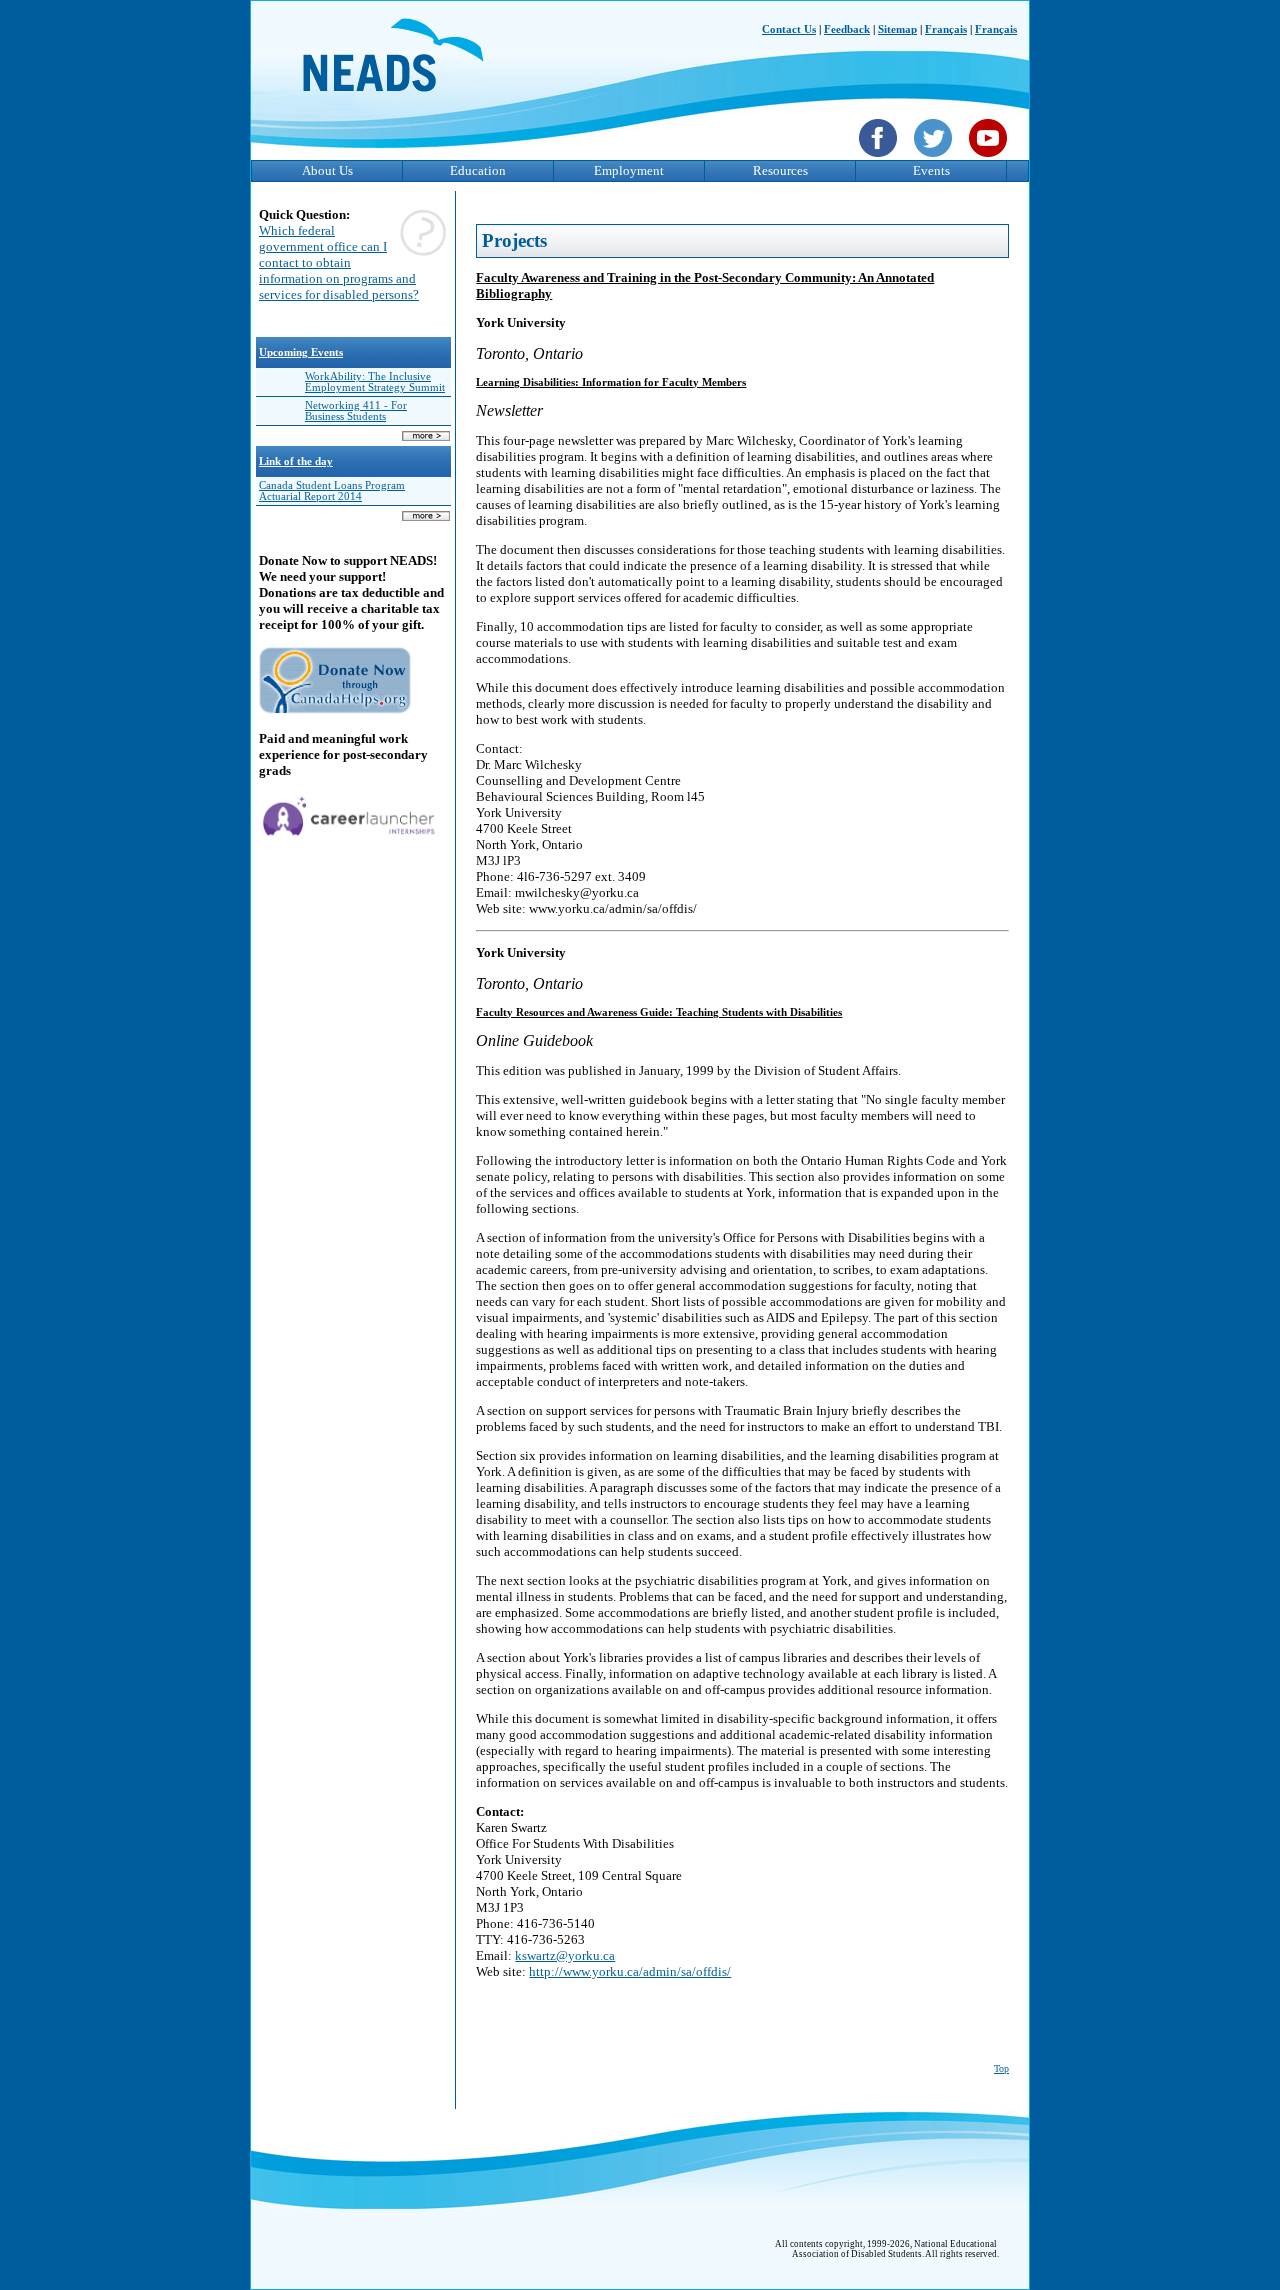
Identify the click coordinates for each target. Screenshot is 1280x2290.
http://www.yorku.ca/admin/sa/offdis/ (630, 1971)
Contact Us (789, 29)
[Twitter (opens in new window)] (935, 159)
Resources (780, 170)
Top (1001, 2068)
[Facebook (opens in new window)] (880, 159)
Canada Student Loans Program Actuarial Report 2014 (332, 491)
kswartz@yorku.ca (565, 1955)
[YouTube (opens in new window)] (990, 159)
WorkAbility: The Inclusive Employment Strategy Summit (375, 382)
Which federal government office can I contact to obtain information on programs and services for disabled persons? (339, 262)
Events (931, 170)
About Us (327, 170)
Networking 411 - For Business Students (356, 411)
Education (478, 170)
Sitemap (897, 29)
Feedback (847, 29)
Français (946, 29)
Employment (629, 170)
